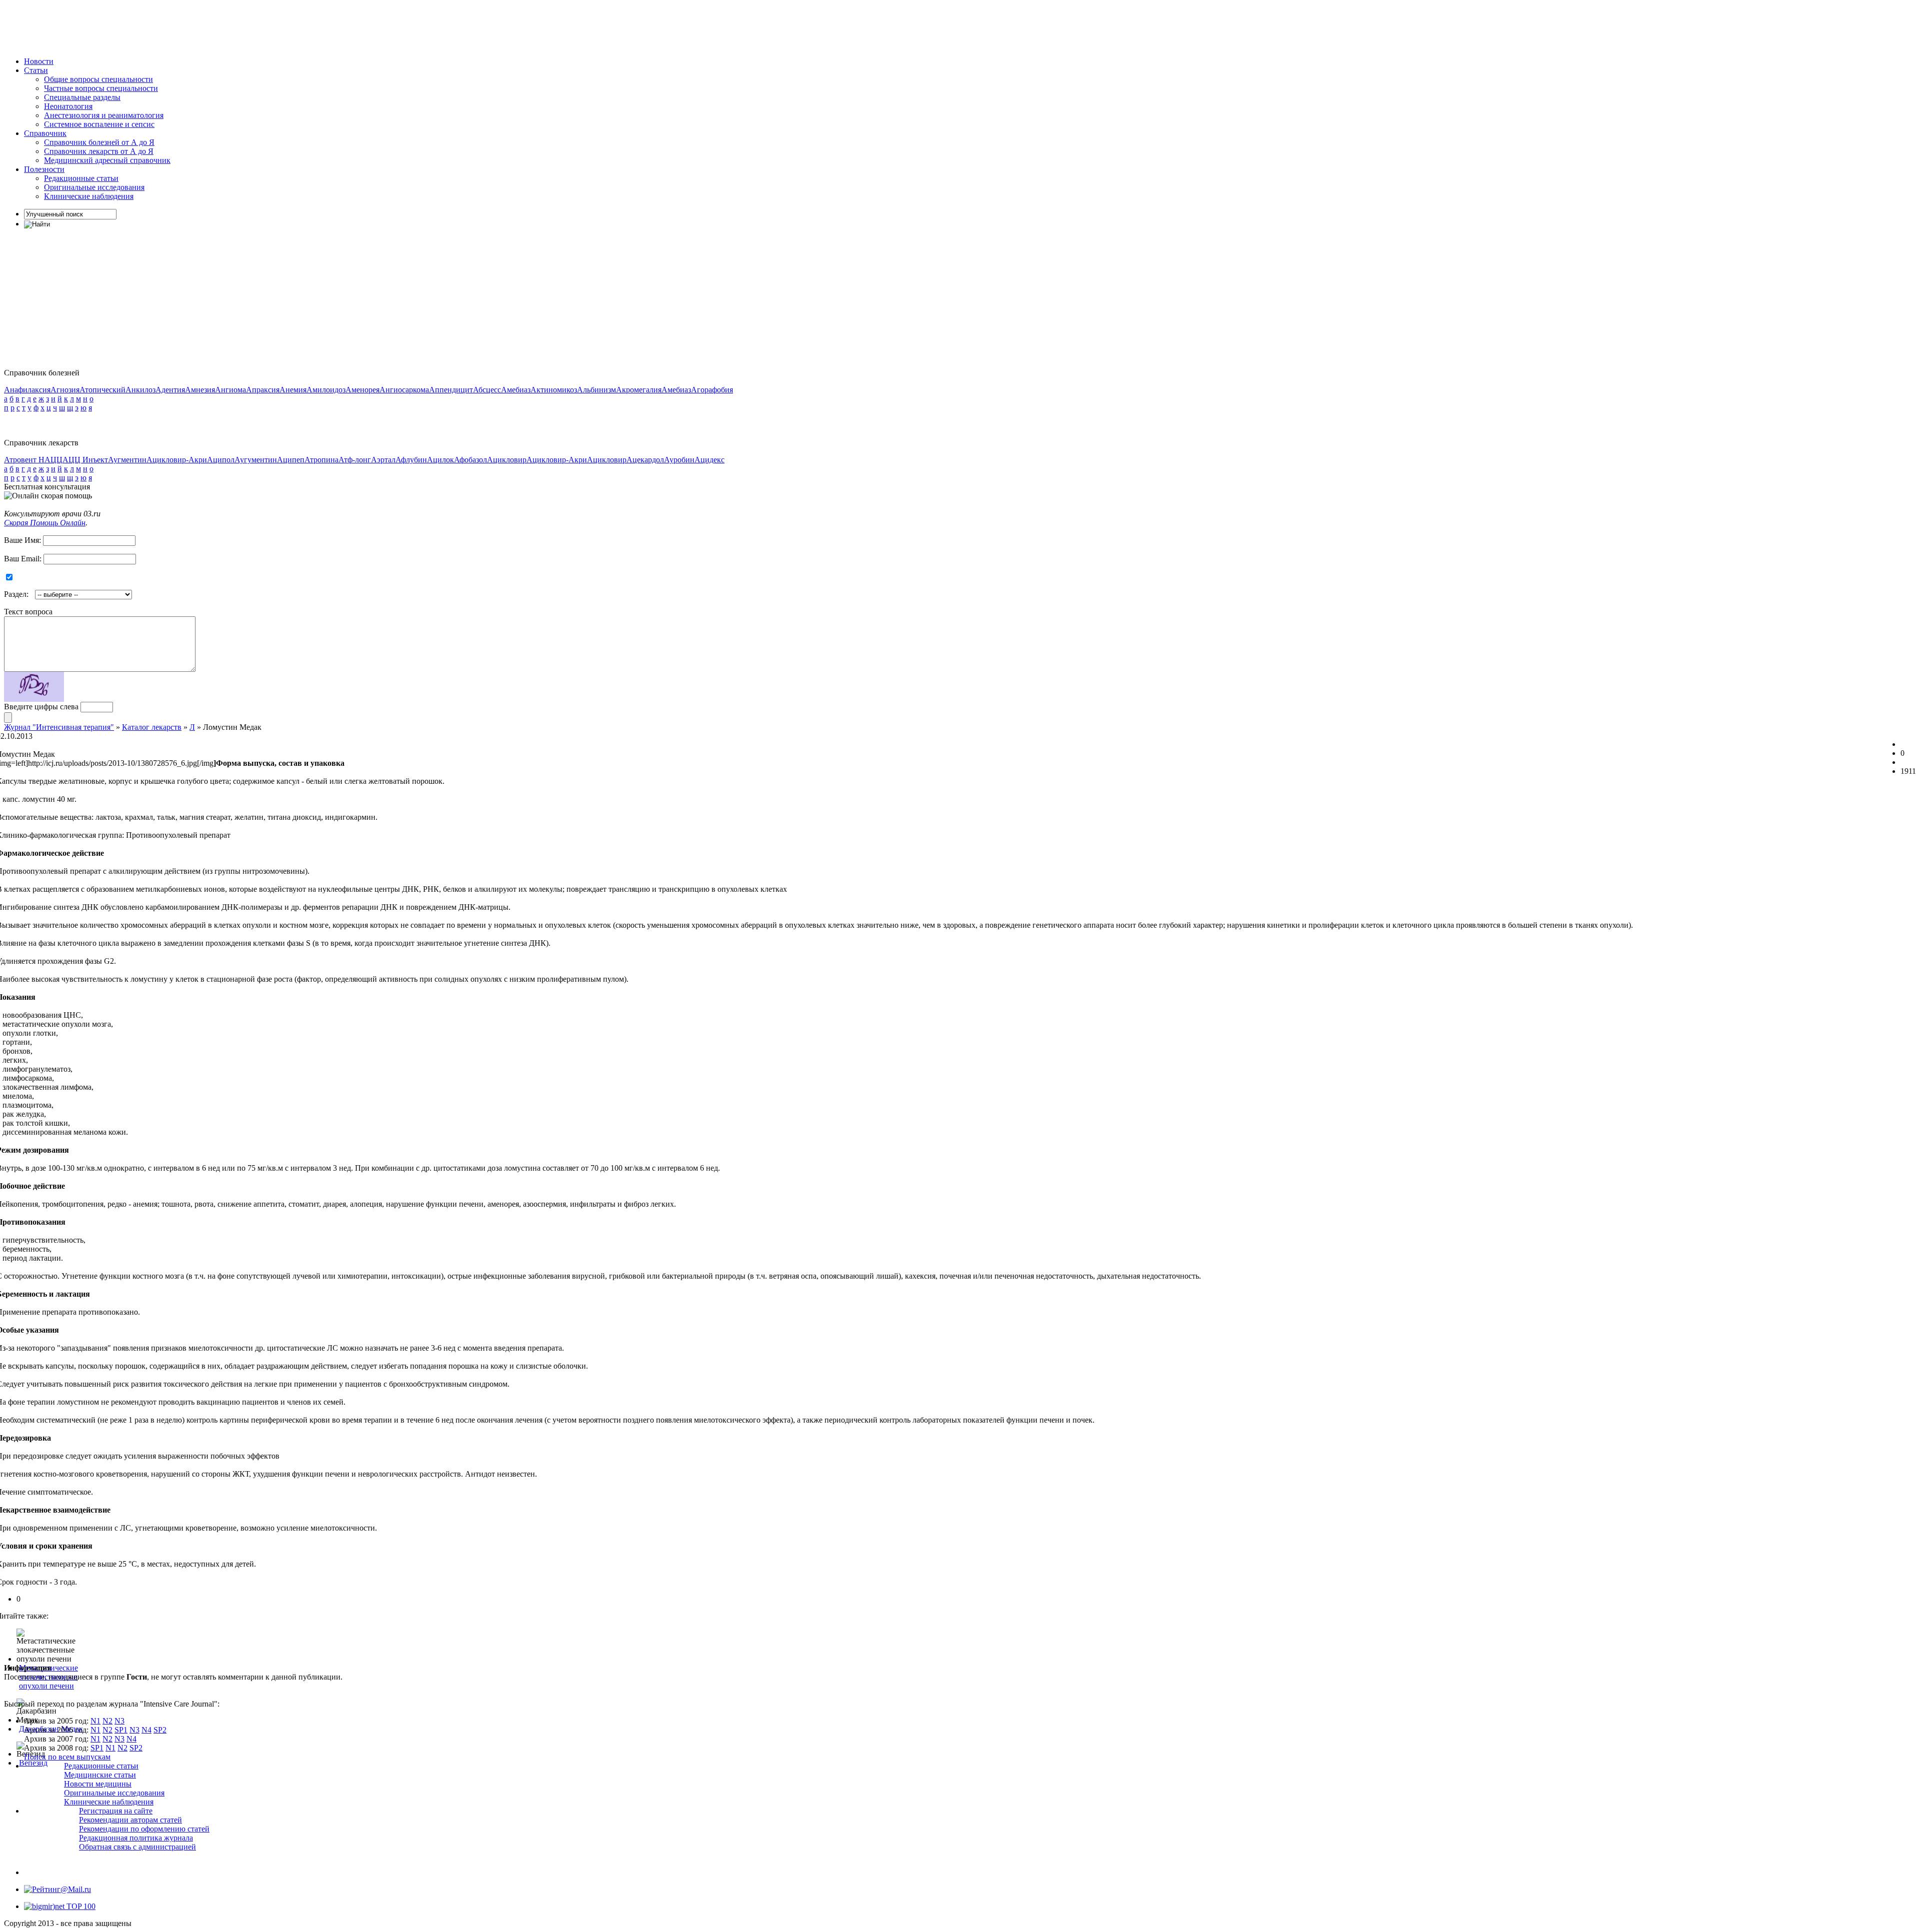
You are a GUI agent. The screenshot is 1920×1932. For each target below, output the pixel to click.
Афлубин (411, 460)
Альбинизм (596, 390)
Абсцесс (487, 390)
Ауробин (679, 460)
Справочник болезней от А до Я (99, 142)
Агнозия (65, 390)
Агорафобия (712, 390)
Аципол (221, 460)
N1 (95, 1721)
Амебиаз (516, 390)
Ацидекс (709, 460)
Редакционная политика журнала (136, 1838)
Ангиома (230, 390)
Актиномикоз (554, 390)
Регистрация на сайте (116, 1811)
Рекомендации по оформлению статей (144, 1829)
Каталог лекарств (152, 727)
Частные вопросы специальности (101, 88)
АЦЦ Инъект (85, 460)
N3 (119, 1721)
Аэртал (383, 460)
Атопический (102, 390)
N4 (146, 1730)
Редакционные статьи (81, 178)
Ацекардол (645, 460)
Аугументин (256, 460)
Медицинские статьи (100, 1775)
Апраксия (263, 390)
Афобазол (470, 460)
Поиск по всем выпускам (67, 1757)
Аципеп (291, 460)
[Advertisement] (186, 26)
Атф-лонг (355, 460)
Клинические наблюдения (89, 196)
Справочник (45, 133)
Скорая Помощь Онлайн (45, 523)
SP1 (121, 1730)
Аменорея (362, 390)
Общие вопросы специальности (98, 79)
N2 (107, 1721)
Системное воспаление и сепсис (99, 124)
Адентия (170, 390)
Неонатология (68, 106)
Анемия (293, 390)
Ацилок (440, 460)
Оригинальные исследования (94, 187)
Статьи (36, 70)
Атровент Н (24, 460)
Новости (39, 61)
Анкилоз (140, 390)
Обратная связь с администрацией (137, 1847)
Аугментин (127, 460)
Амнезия (200, 390)
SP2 (160, 1730)
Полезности (44, 169)
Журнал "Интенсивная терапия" (59, 727)
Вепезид (33, 1763)
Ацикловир (507, 460)
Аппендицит (451, 390)
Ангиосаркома (404, 390)
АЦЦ (53, 460)
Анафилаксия (27, 390)
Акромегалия (639, 390)
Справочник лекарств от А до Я (99, 151)
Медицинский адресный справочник (107, 160)
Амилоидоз (326, 390)
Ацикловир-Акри (177, 460)
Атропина (321, 460)
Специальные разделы (82, 97)
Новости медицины (98, 1784)
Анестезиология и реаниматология (104, 115)
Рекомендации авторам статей (130, 1820)
